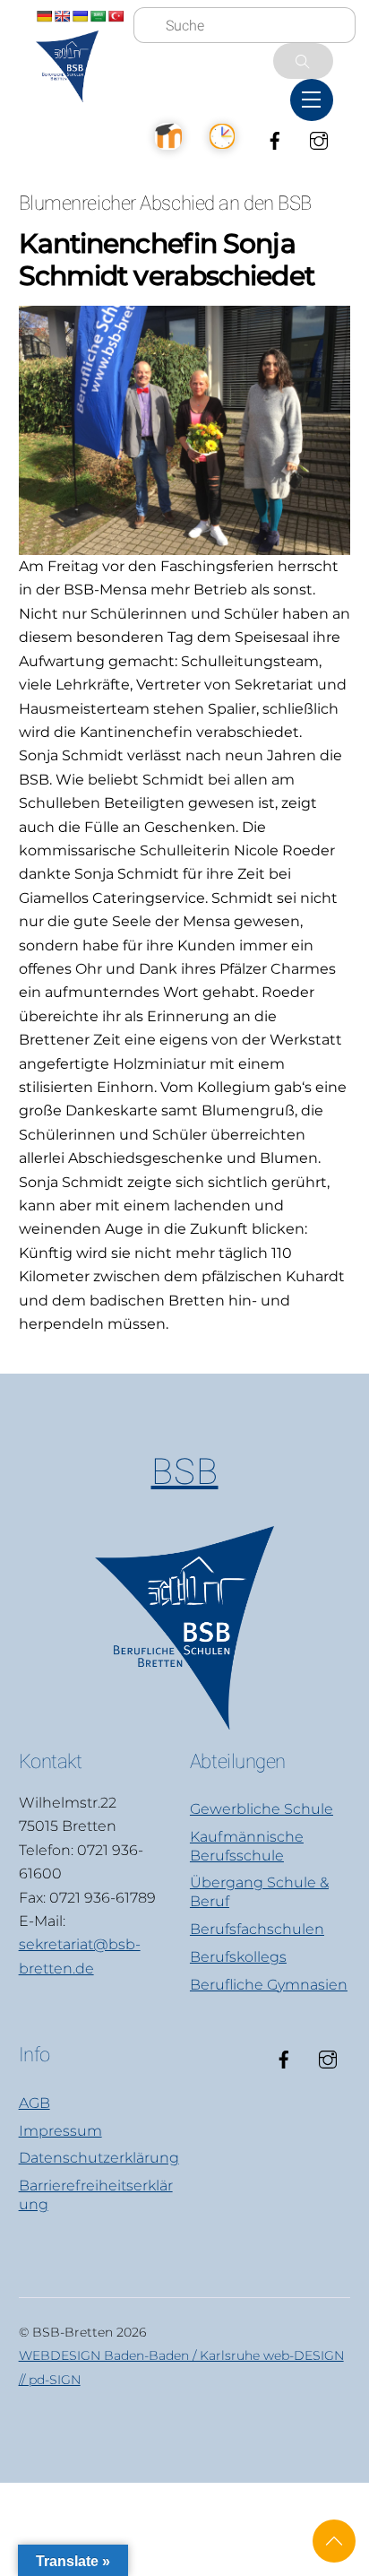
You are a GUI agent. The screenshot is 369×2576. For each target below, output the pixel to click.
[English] (62, 16)
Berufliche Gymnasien (269, 1985)
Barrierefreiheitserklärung (96, 2195)
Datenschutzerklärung (99, 2158)
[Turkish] (116, 16)
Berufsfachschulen (257, 1929)
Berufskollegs (238, 1957)
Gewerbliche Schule (262, 1809)
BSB (185, 1472)
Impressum (60, 2131)
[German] (44, 16)
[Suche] (303, 61)
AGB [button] (34, 2103)
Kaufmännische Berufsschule (247, 1846)
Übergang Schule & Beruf (259, 1892)
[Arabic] (98, 16)
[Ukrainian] (80, 16)
